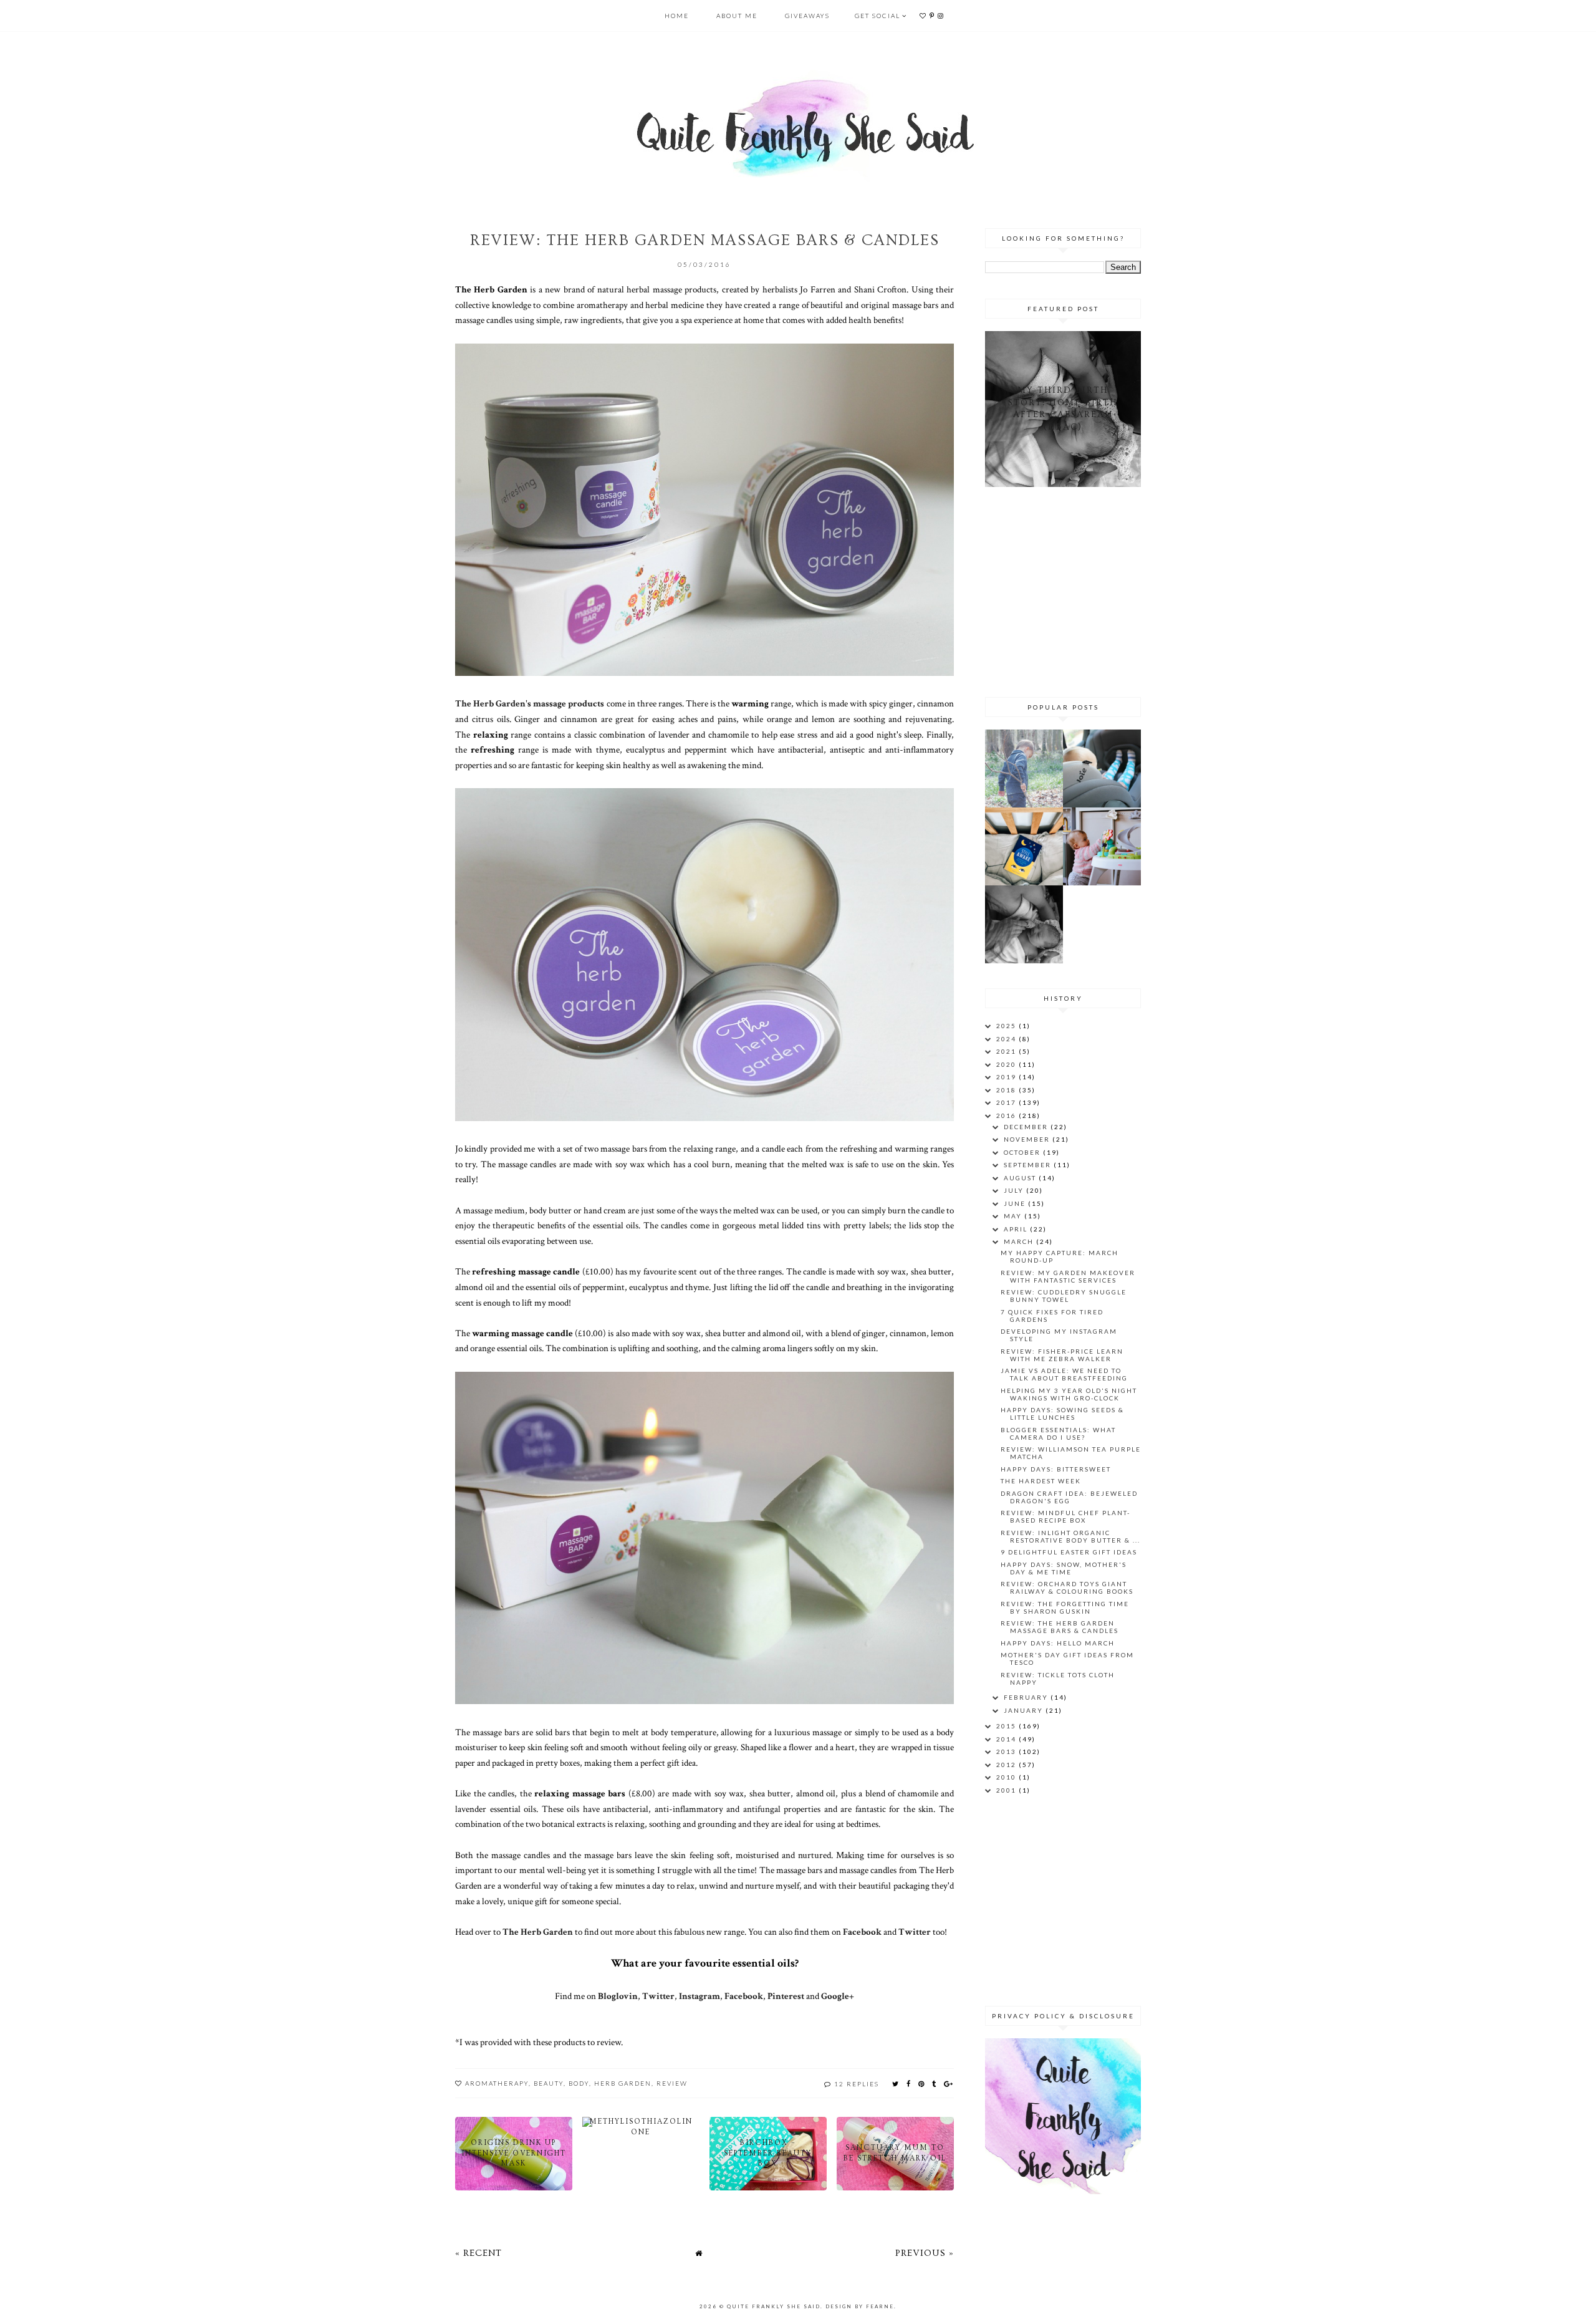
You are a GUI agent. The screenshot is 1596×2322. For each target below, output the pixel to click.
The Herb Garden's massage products (530, 703)
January (1025, 1710)
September (1029, 1165)
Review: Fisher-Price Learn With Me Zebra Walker (1062, 1355)
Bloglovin (618, 1996)
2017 (1007, 1102)
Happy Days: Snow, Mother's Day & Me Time (1064, 1568)
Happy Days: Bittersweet (1056, 1469)
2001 (1007, 1790)
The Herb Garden (538, 1932)
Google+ (838, 1996)
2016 (1007, 1115)
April (1017, 1229)
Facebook (863, 1932)
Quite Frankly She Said (774, 2306)
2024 (1007, 1039)
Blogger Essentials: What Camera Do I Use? (1058, 1433)
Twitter (915, 1932)
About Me (737, 16)
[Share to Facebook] (909, 2084)
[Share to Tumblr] (935, 2084)
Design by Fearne (860, 2306)
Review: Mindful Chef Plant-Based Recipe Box (1065, 1516)
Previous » (925, 2253)
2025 (1007, 1026)
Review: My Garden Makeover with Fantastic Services (1068, 1276)
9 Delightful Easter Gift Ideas (1069, 1552)
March (1020, 1241)
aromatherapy (497, 2083)
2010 (1007, 1777)
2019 (1007, 1077)
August (1021, 1178)
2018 (1007, 1090)
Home (677, 16)
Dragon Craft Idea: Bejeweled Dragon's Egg (1069, 1497)
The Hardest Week (1041, 1481)
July (1015, 1190)
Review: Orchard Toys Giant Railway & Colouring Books (1067, 1587)
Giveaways (807, 16)
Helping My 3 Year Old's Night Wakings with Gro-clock (1069, 1394)
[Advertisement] (1063, 590)
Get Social (877, 16)
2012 (1007, 1765)
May (1014, 1216)
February (1027, 1697)
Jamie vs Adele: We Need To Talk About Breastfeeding (1064, 1374)
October (1023, 1152)
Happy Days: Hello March (1058, 1643)
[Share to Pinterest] (922, 2084)
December (1027, 1127)
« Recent (478, 2253)
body (579, 2083)
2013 (1007, 1751)
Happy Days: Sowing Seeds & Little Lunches (1062, 1414)
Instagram (699, 1996)
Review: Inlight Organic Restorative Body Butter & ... (1070, 1536)
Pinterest (786, 1996)
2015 (1007, 1726)
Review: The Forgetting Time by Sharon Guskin (1065, 1607)
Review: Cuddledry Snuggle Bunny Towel (1064, 1296)
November (1028, 1139)
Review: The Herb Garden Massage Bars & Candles (1060, 1627)
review (672, 2083)
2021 (1007, 1051)
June (1016, 1203)
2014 (1007, 1739)
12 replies (857, 2084)
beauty (549, 2083)
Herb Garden (623, 2083)
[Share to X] (896, 2084)
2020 (1007, 1064)
